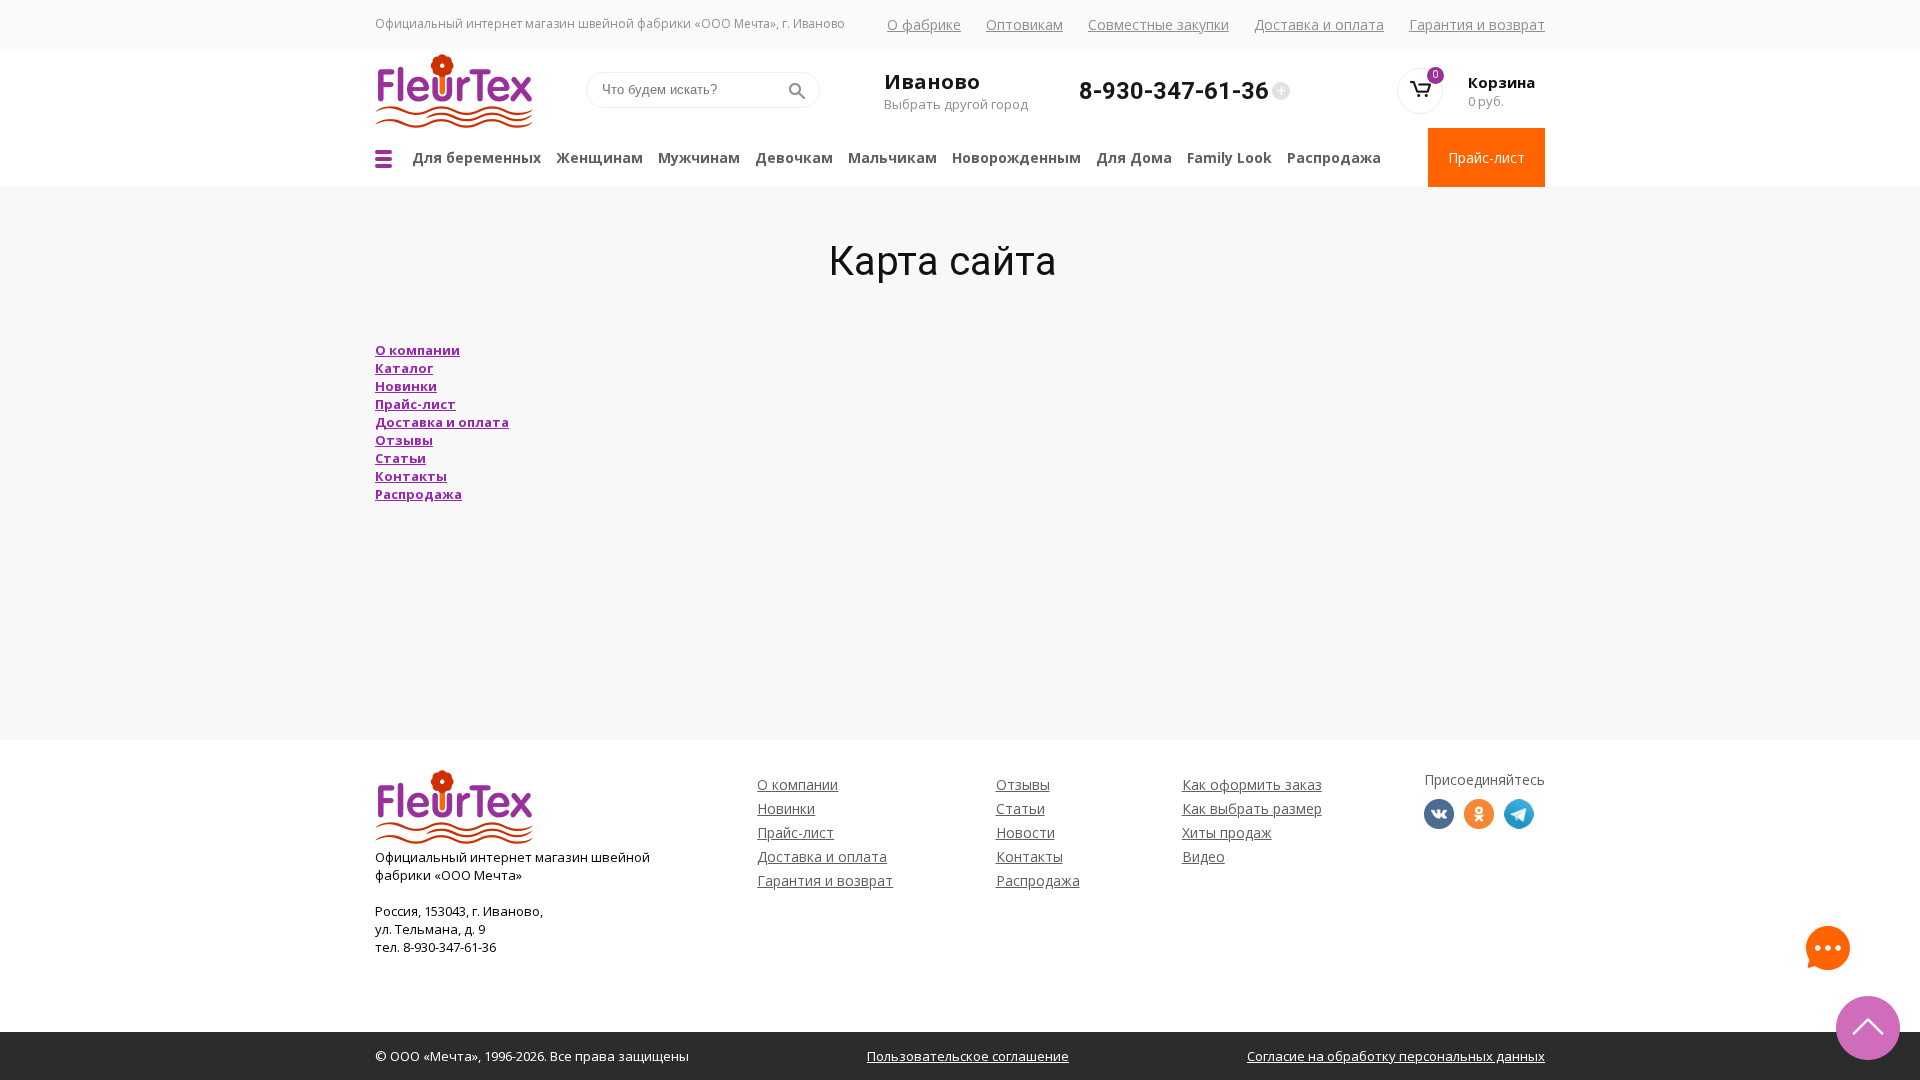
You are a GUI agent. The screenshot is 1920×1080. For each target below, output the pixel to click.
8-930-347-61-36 (1174, 91)
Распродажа (1334, 157)
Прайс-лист (1486, 157)
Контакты (411, 476)
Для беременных (476, 157)
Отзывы (404, 440)
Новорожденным (1016, 157)
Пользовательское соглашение (968, 1056)
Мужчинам (699, 157)
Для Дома (1134, 157)
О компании (417, 350)
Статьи (400, 458)
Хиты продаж (1227, 832)
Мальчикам (892, 157)
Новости (1025, 832)
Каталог (404, 368)
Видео (1203, 856)
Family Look (1229, 157)
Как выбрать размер (1252, 808)
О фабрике (924, 24)
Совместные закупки (1158, 24)
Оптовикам (1024, 24)
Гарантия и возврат (1477, 24)
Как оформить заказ (1252, 784)
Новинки (406, 386)
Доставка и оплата (1319, 24)
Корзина (1501, 82)
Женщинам (599, 157)
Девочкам (794, 157)
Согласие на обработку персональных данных (1396, 1056)
